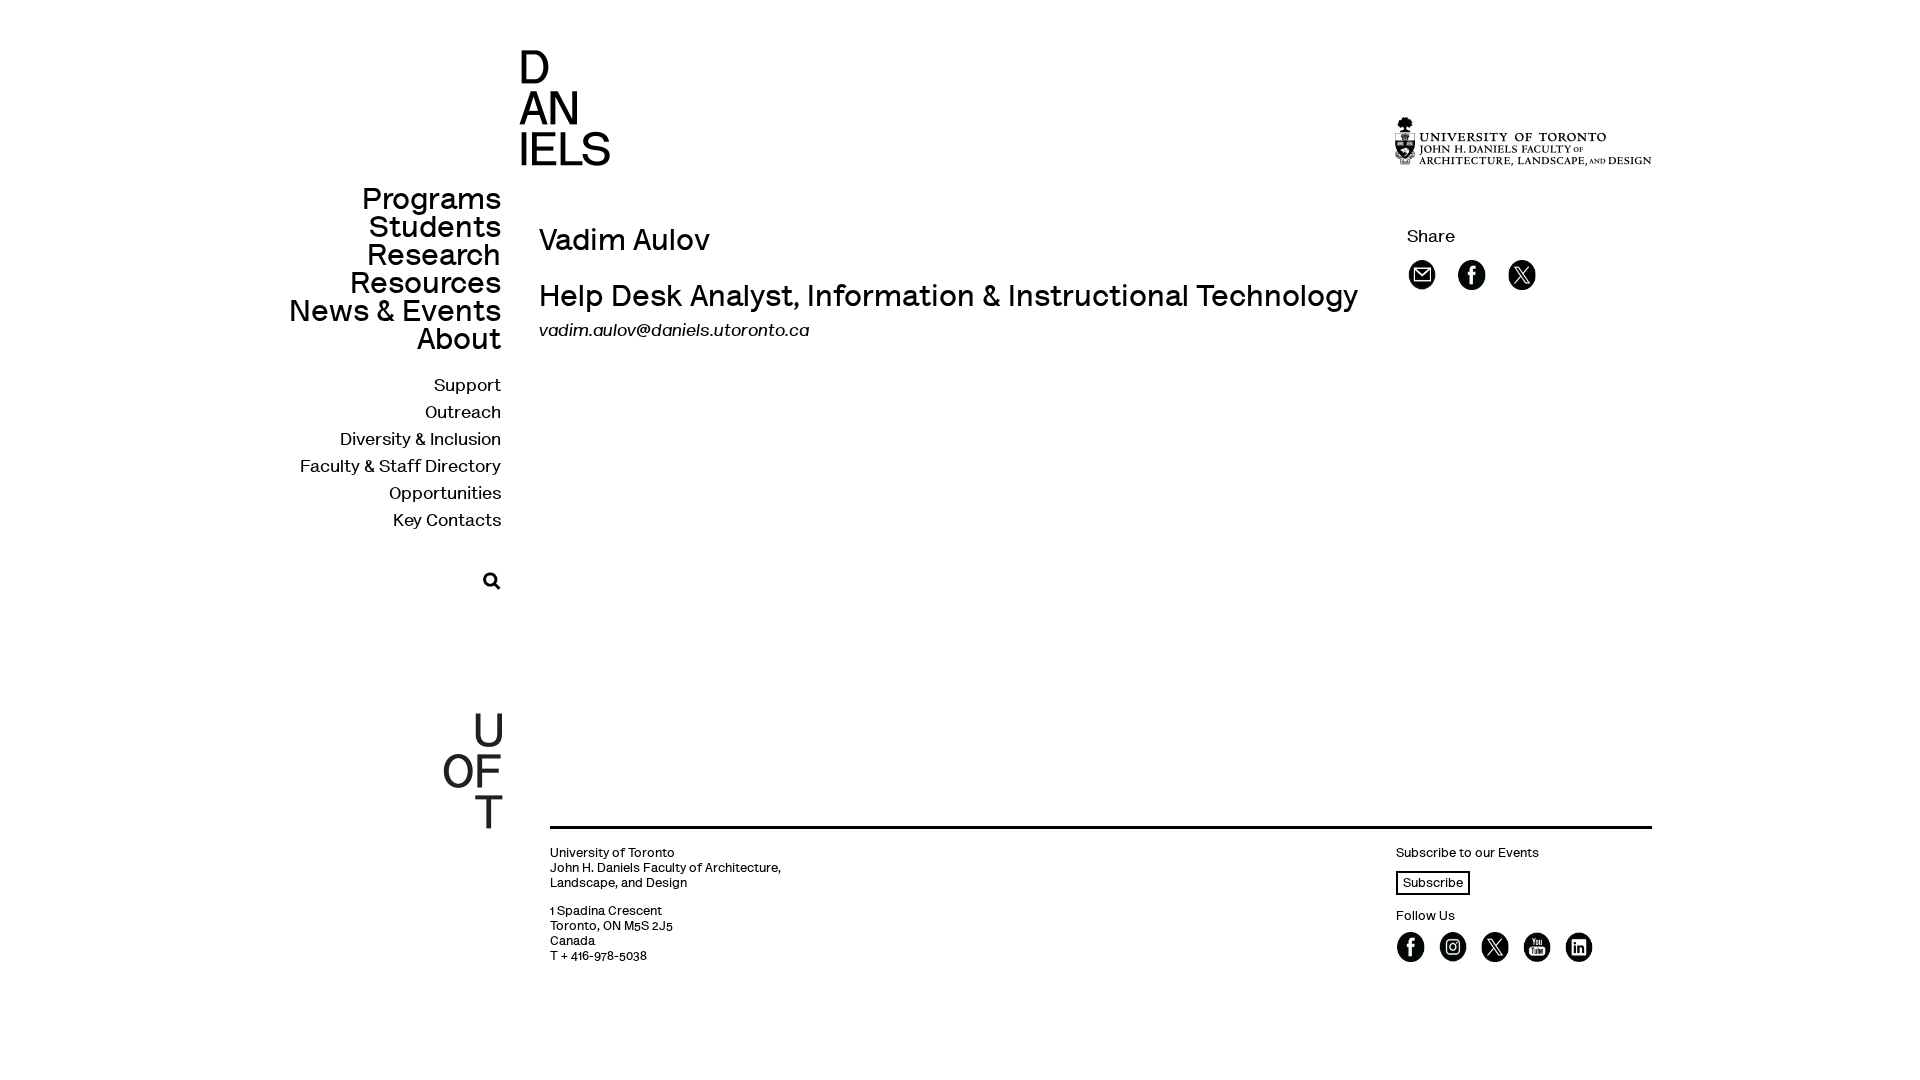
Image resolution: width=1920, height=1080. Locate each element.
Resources (425, 285)
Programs (431, 201)
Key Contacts (447, 522)
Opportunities (445, 495)
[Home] (564, 107)
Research (434, 257)
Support (467, 387)
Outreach (463, 414)
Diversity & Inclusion (420, 441)
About (459, 341)
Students (435, 229)
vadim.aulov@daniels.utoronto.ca (674, 332)
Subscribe (1433, 884)
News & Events (395, 313)
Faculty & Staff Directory (400, 468)
